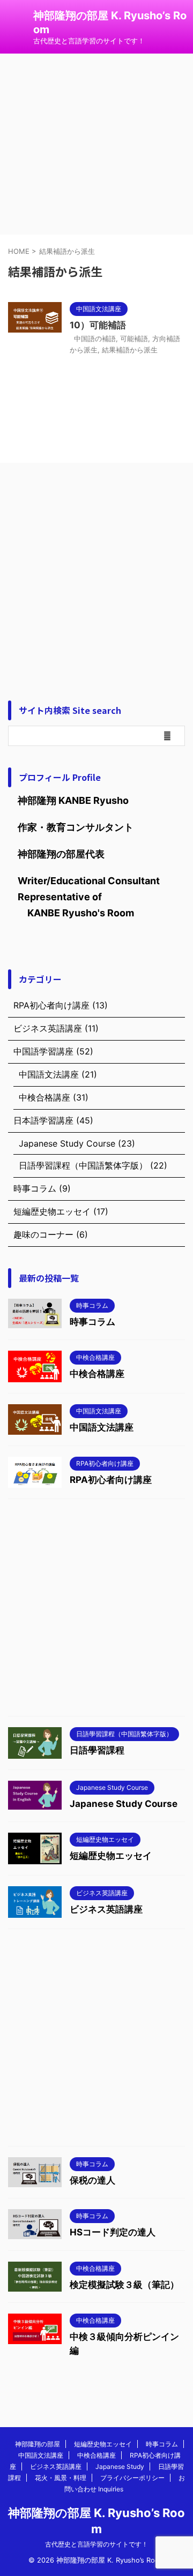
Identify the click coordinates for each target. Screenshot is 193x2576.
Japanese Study (120, 2466)
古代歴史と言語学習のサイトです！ (96, 2544)
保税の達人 (92, 2180)
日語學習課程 (97, 1750)
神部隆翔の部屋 (38, 2444)
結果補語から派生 (130, 350)
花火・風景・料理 (61, 2478)
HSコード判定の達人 (113, 2232)
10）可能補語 (98, 325)
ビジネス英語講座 (106, 1909)
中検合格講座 (97, 1374)
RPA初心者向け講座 (111, 1480)
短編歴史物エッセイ (111, 1856)
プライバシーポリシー (132, 2478)
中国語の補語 (95, 338)
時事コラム (92, 1322)
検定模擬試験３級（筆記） (124, 2285)
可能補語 (134, 338)
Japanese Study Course (124, 1804)
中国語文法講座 (102, 1427)
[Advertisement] (96, 579)
